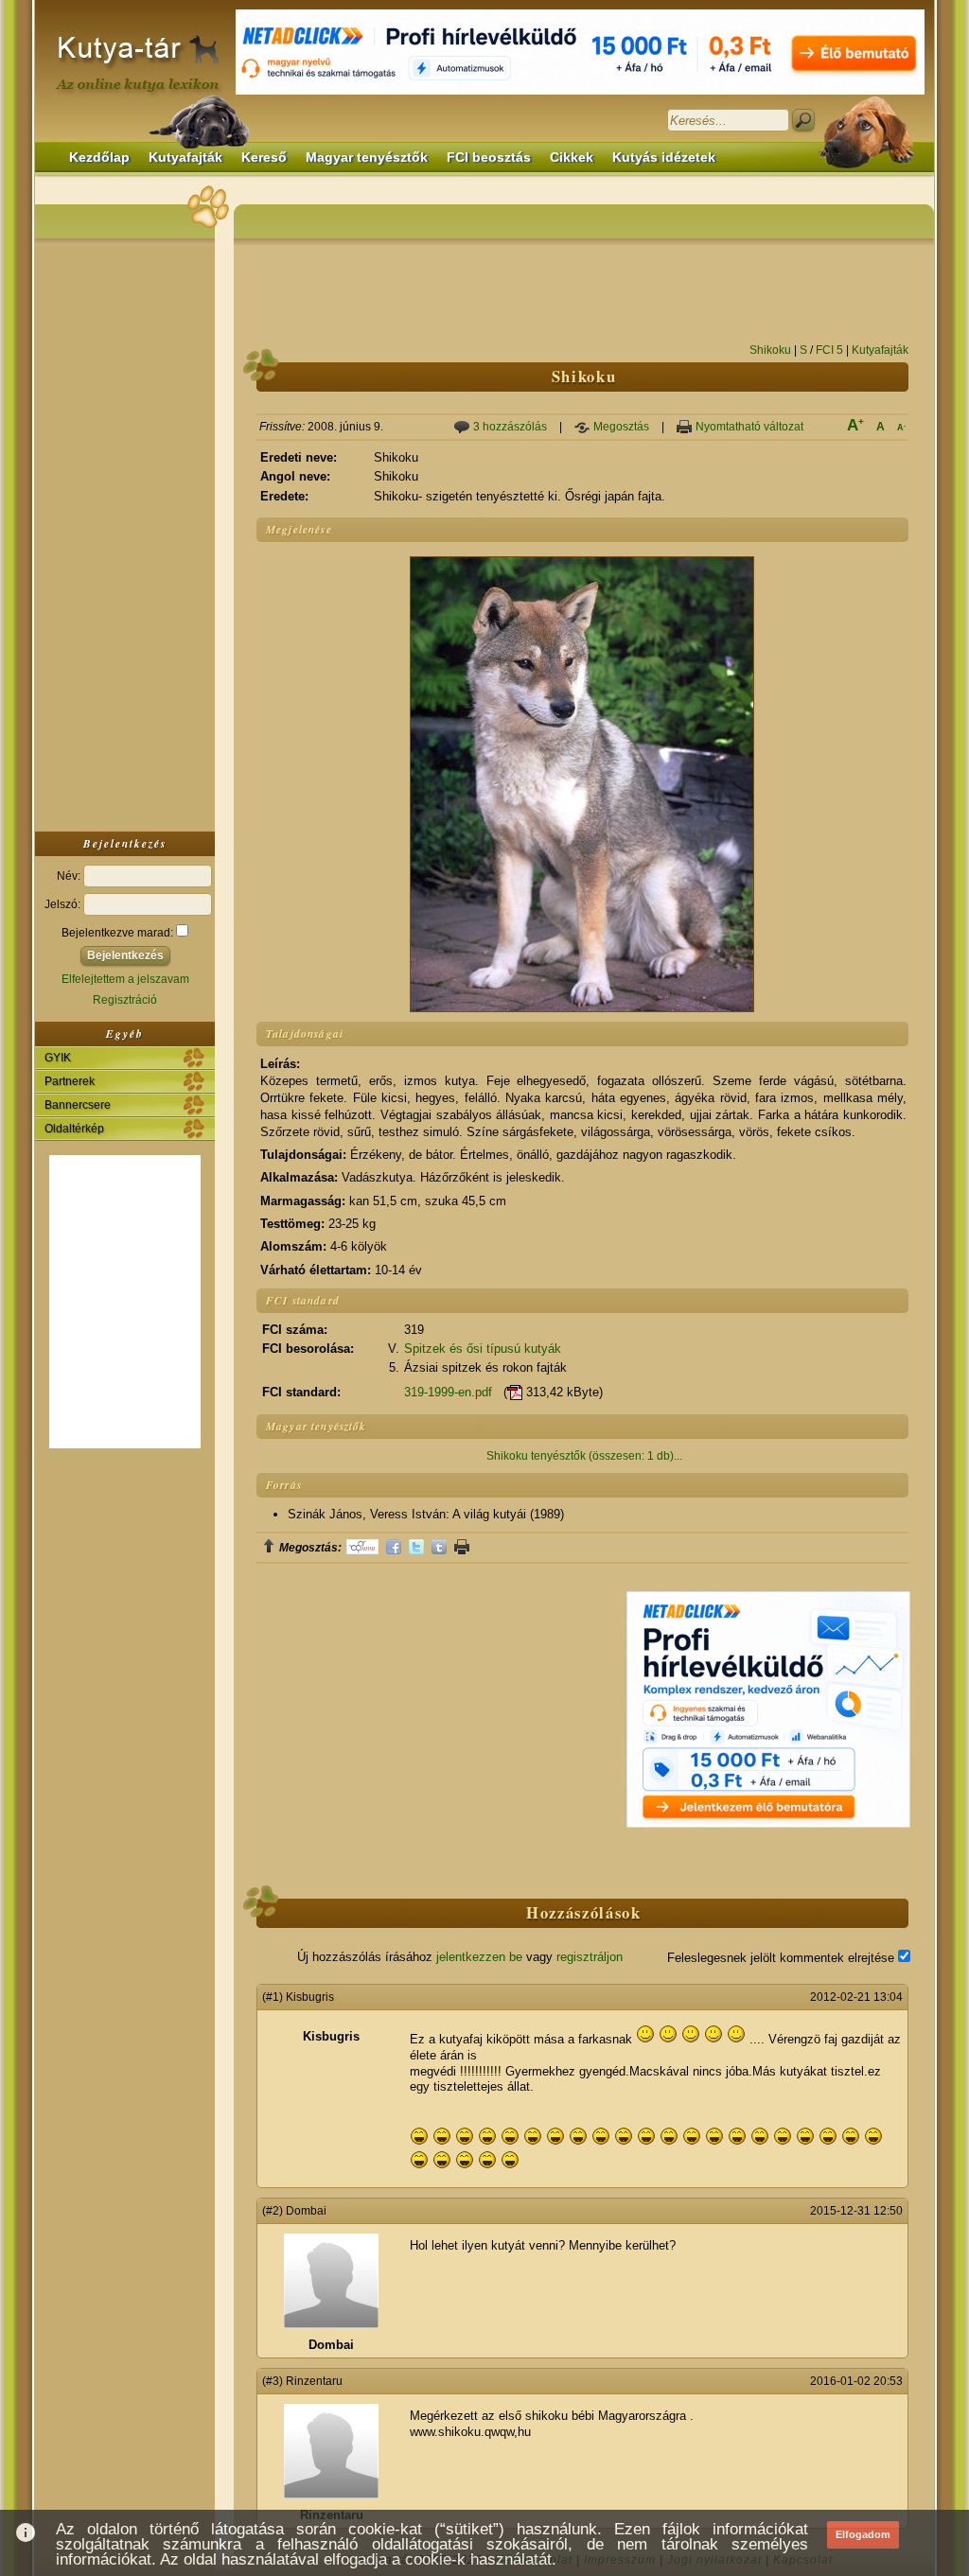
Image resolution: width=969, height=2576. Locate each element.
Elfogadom (863, 2534)
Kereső (264, 158)
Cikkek (572, 158)
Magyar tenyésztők (367, 158)
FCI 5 (829, 350)
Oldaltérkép (74, 1129)
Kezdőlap (99, 158)
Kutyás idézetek (664, 158)
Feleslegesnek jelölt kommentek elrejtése (783, 1958)
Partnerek (70, 1081)
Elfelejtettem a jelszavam (125, 979)
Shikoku (770, 350)
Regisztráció (125, 1000)
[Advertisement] (125, 534)
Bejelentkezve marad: (119, 933)
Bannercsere (78, 1105)
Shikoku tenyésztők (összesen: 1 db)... (584, 1456)
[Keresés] (803, 120)
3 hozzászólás (510, 427)
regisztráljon (590, 1957)
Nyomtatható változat (749, 427)
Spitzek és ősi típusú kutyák (483, 1349)
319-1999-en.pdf (448, 1392)
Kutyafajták (185, 158)
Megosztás (621, 427)
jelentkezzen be (479, 1957)
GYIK (58, 1058)
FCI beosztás (489, 158)
